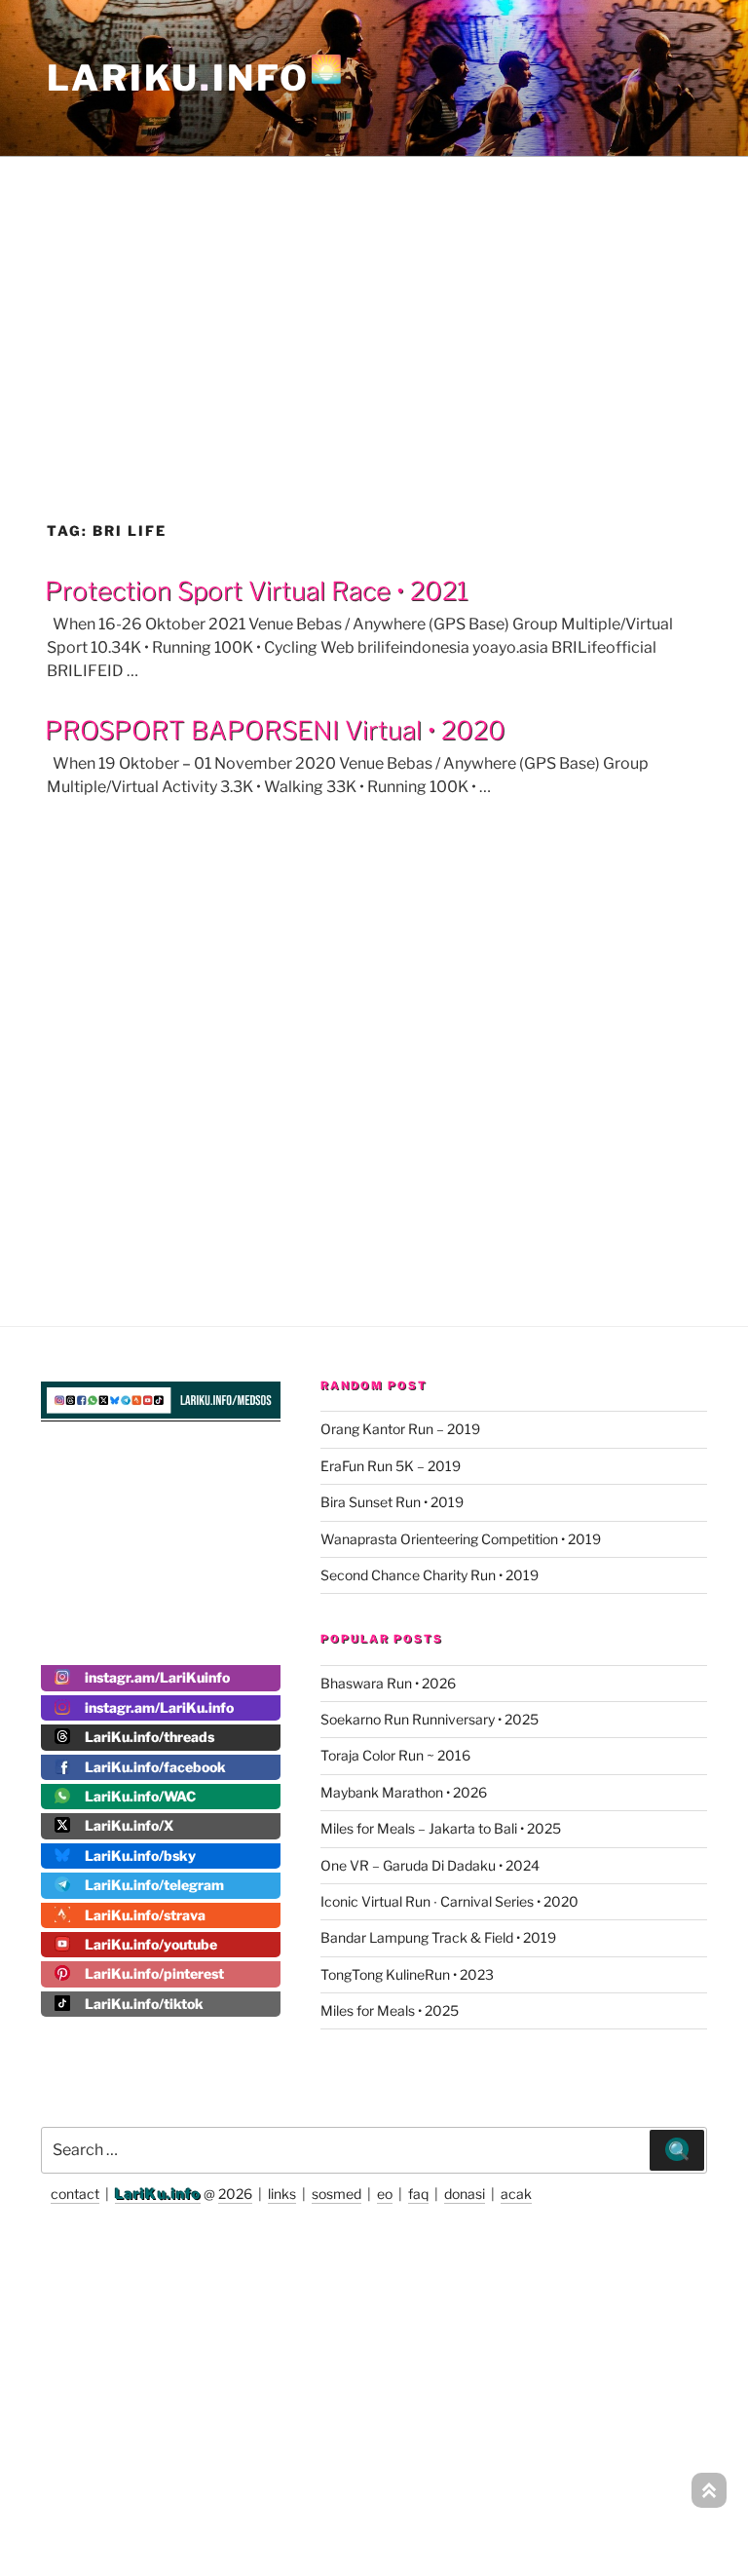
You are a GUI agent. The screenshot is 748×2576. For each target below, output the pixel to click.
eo (385, 2194)
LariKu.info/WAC (140, 1796)
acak (516, 2194)
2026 (235, 2194)
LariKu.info (158, 2194)
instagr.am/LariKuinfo (157, 1677)
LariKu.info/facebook (155, 1767)
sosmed (337, 2194)
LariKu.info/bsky (140, 1856)
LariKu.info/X (129, 1825)
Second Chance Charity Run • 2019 (430, 1575)
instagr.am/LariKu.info (159, 1707)
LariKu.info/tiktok (144, 2004)
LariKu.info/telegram (154, 1885)
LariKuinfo (196, 78)
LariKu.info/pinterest (154, 1973)
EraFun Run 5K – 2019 (391, 1466)
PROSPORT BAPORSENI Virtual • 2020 (275, 730)
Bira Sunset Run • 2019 (392, 1502)
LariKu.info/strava (145, 1915)
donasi (465, 2194)
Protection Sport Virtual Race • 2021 (257, 591)
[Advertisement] (374, 296)
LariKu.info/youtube (151, 1944)
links (282, 2194)
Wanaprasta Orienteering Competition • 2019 (461, 1539)
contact (75, 2194)
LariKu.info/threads (150, 1737)
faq (418, 2194)
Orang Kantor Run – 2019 (400, 1429)
